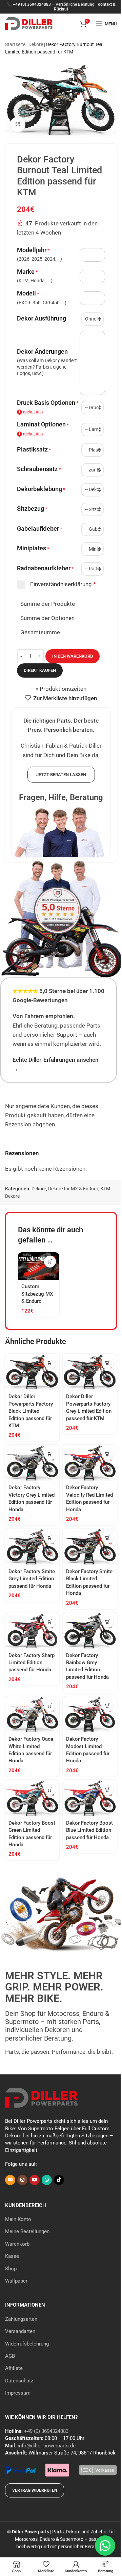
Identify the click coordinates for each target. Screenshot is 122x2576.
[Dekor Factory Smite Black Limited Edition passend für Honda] (90, 1547)
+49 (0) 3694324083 (32, 4)
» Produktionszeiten (61, 689)
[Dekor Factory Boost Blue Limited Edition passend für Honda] (90, 1798)
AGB (10, 2356)
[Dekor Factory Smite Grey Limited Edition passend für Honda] (32, 1547)
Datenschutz (19, 2381)
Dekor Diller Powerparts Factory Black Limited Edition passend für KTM (31, 1411)
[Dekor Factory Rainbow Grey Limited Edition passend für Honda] (90, 1631)
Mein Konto (18, 2219)
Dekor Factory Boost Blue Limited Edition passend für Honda (89, 1830)
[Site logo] (29, 23)
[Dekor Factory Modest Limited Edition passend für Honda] (90, 1714)
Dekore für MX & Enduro (73, 1189)
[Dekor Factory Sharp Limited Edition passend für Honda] (32, 1631)
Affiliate (14, 2368)
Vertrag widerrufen (35, 2490)
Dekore (36, 44)
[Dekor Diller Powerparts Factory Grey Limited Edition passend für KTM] (90, 1372)
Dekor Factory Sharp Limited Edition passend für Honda (32, 1663)
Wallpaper (16, 2281)
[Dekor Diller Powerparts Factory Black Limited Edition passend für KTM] (32, 1372)
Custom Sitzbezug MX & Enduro (37, 1294)
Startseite (15, 44)
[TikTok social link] (59, 2180)
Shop (11, 2269)
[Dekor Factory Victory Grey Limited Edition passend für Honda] (32, 1463)
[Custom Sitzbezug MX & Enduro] (39, 1266)
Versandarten (20, 2331)
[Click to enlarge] (18, 124)
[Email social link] (10, 2180)
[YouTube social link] (35, 2180)
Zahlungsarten (21, 2319)
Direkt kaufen (40, 670)
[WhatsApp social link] (47, 2180)
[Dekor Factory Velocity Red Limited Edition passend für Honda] (90, 1463)
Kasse (12, 2256)
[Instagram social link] (22, 2180)
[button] (50, 1262)
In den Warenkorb (73, 656)
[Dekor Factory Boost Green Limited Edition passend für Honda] (32, 1798)
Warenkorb (17, 2244)
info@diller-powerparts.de (47, 2446)
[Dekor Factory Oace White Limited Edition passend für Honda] (32, 1714)
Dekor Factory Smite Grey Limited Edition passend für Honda (32, 1579)
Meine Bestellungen (27, 2231)
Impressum (18, 2393)
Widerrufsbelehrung (27, 2344)
